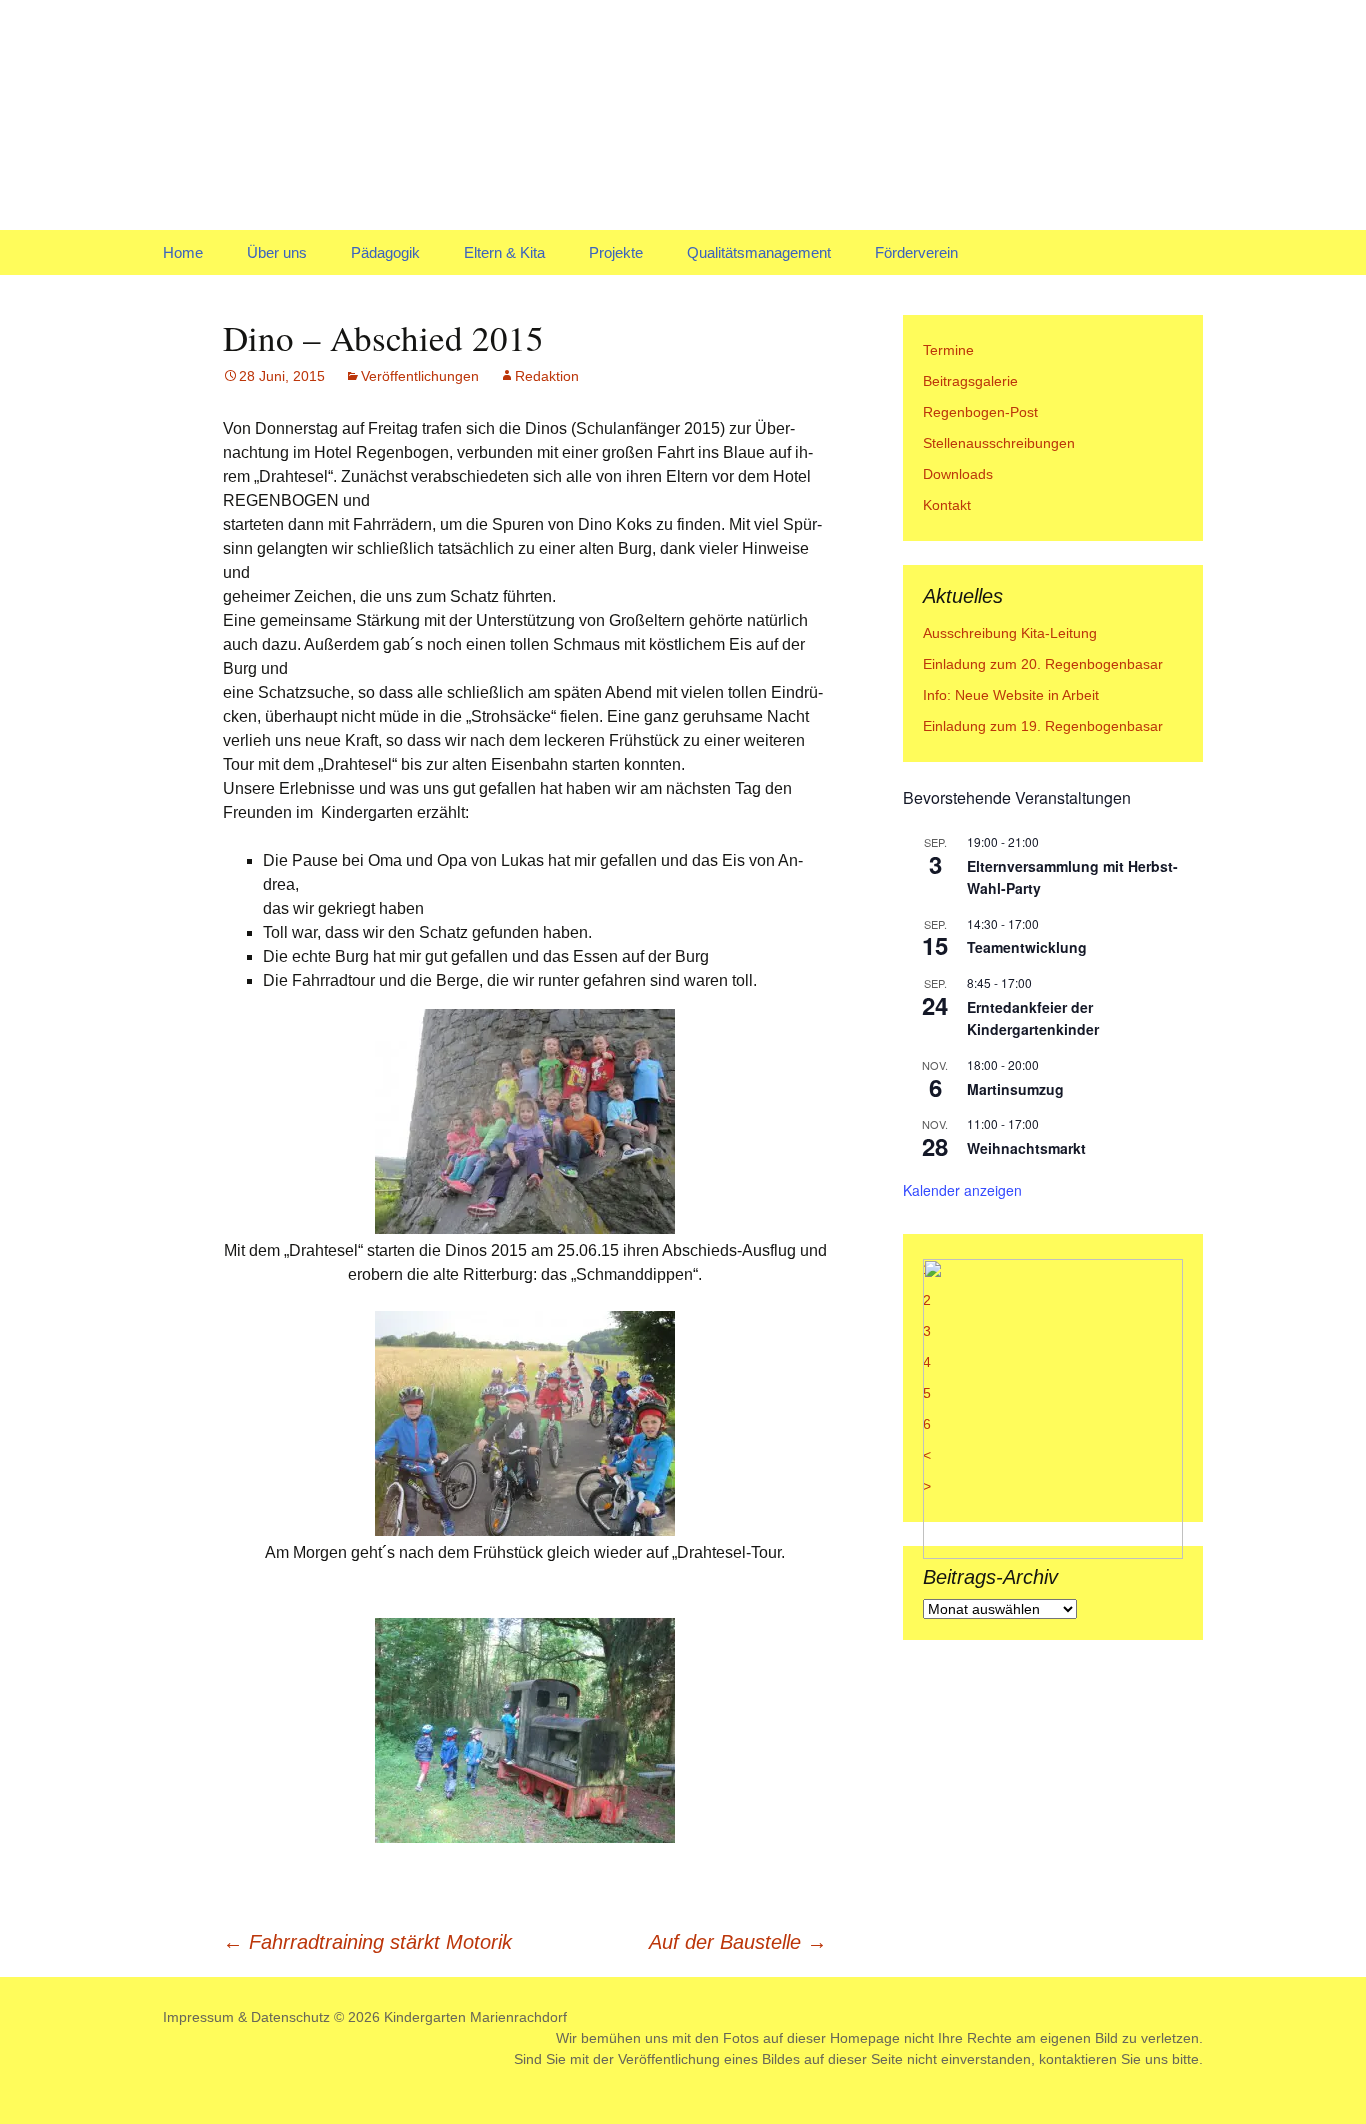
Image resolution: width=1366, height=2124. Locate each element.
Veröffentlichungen (420, 376)
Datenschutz (290, 2017)
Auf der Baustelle (738, 1942)
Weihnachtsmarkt (1026, 1148)
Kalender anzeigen (962, 1190)
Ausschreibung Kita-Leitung (1010, 633)
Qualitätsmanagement (759, 252)
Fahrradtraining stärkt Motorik (367, 1942)
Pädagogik (385, 252)
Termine (948, 350)
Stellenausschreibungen (999, 443)
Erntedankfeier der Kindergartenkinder (1033, 1018)
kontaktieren (1078, 2059)
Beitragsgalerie (970, 381)
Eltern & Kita (504, 252)
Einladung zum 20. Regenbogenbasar (1043, 664)
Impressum (198, 2017)
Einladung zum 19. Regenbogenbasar (1043, 726)
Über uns (277, 252)
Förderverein (916, 252)
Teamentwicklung (1027, 947)
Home (183, 252)
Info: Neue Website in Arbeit (1011, 695)
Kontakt (947, 505)
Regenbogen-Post (980, 412)
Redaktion (547, 376)
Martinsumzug (1015, 1089)
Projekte (616, 252)
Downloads (958, 474)
